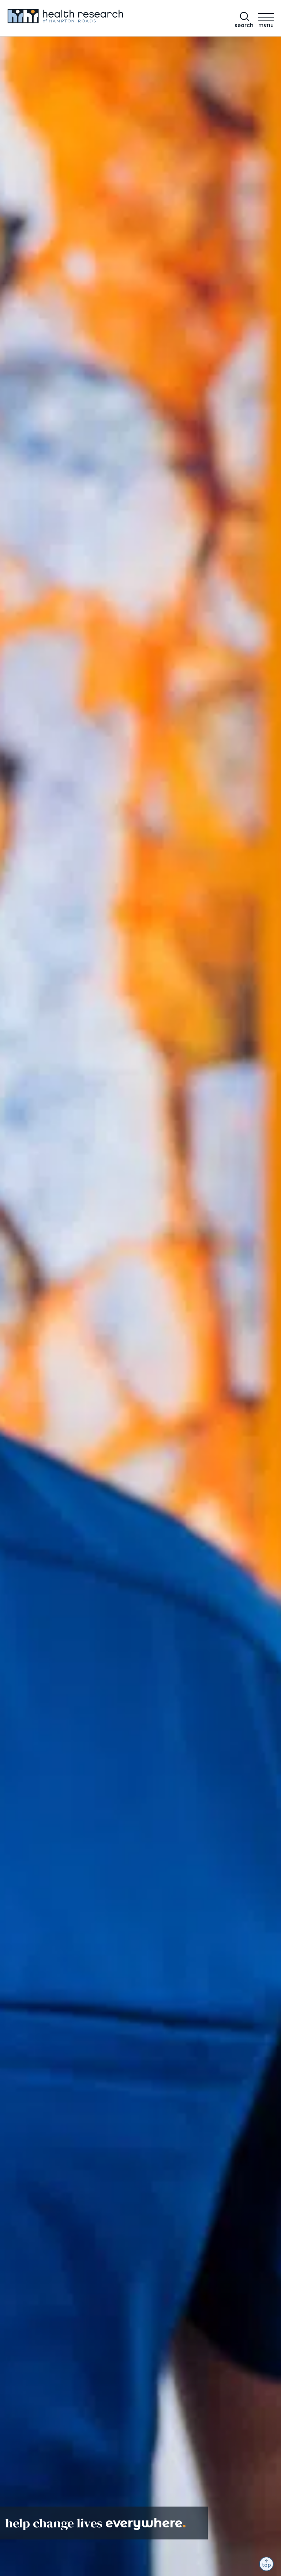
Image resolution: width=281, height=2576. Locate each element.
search (244, 25)
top (267, 2565)
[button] (266, 19)
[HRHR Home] (71, 18)
